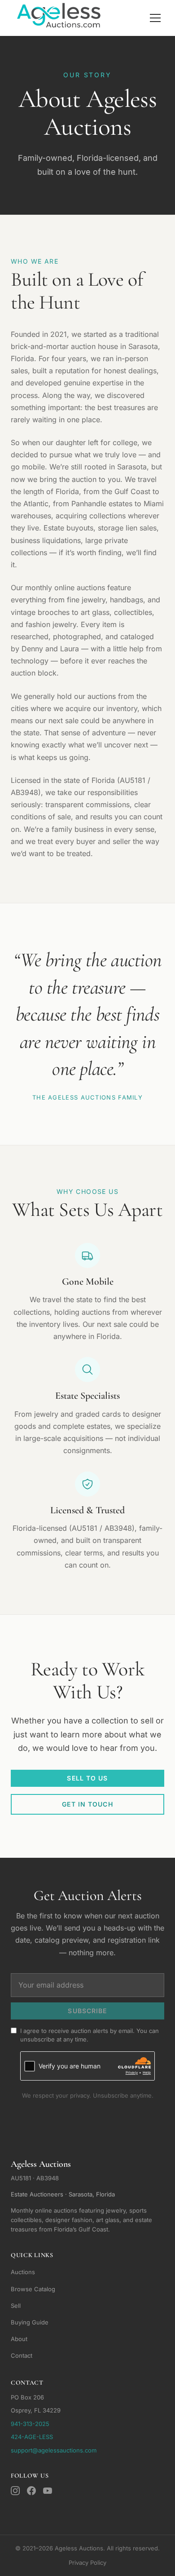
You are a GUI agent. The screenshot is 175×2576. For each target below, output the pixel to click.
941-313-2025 (30, 2424)
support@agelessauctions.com (54, 2450)
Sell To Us (87, 1778)
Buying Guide (30, 2322)
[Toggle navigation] (155, 18)
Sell (16, 2306)
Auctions (23, 2272)
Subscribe (87, 2011)
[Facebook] (31, 2491)
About (19, 2339)
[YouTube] (48, 2491)
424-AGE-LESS (32, 2437)
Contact (22, 2355)
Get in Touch (87, 1804)
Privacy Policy (87, 2563)
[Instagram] (15, 2491)
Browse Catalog (33, 2289)
